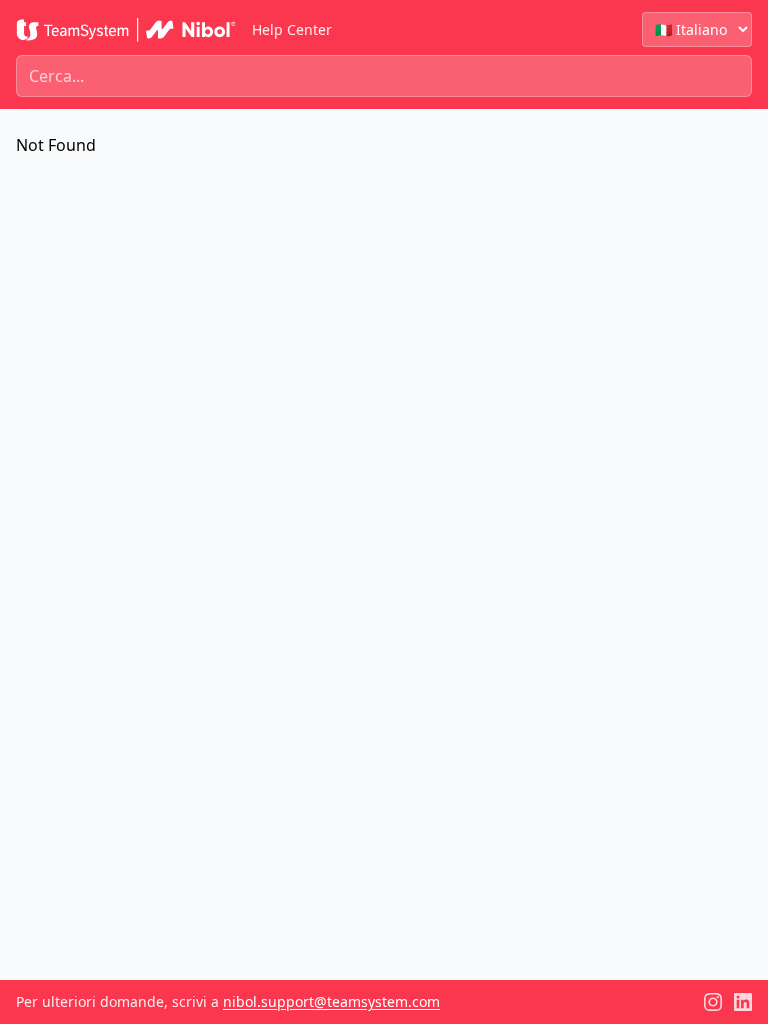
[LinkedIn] (743, 1002)
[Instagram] (713, 1002)
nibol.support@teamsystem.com (331, 1001)
